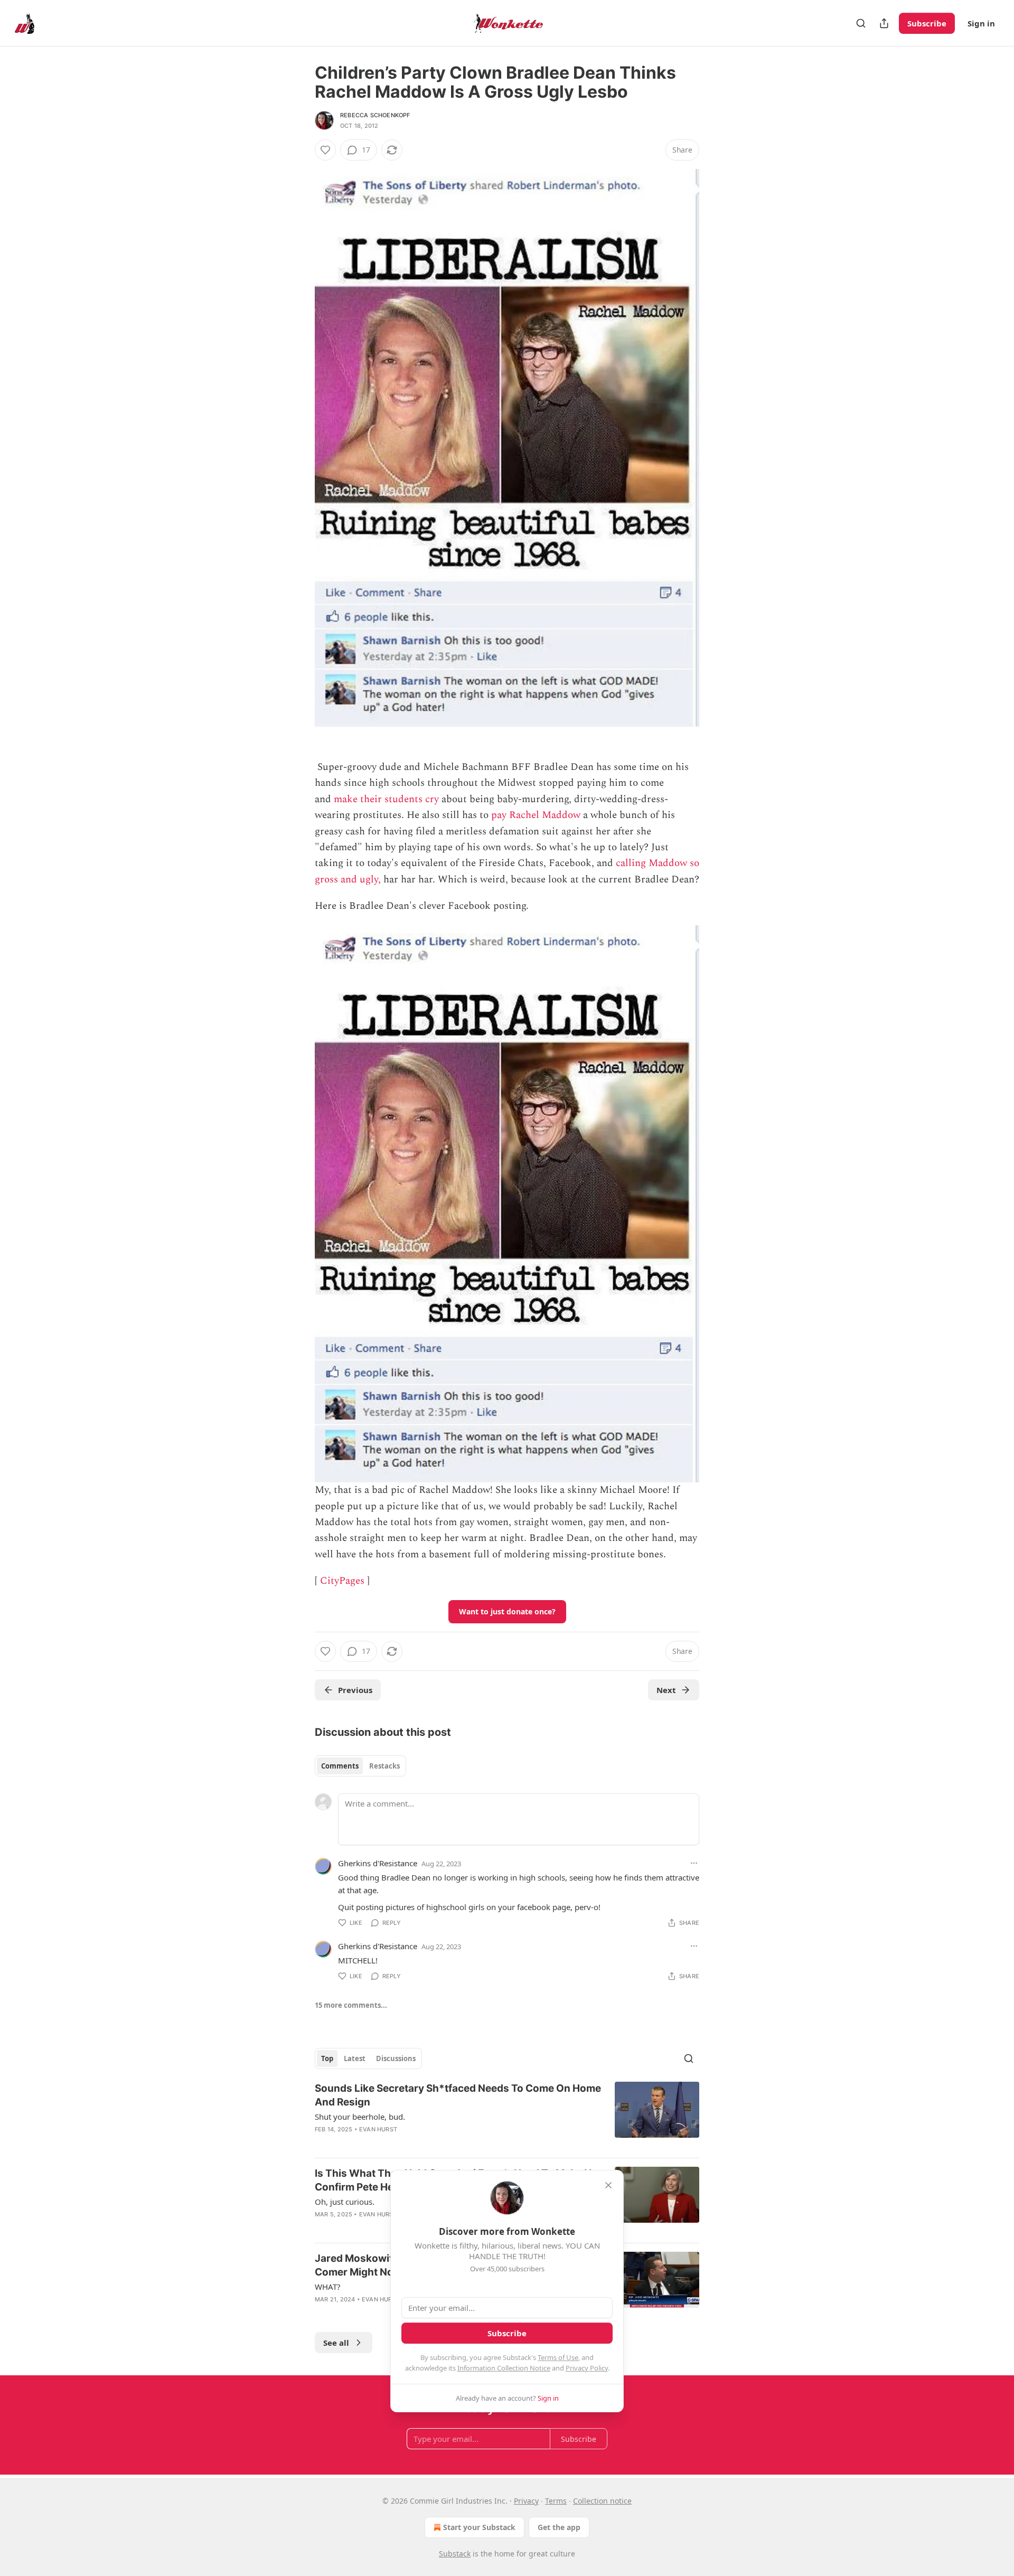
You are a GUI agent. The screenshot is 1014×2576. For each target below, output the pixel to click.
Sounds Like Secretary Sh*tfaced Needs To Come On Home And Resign (458, 2095)
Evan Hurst (378, 2129)
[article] (507, 2116)
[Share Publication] (884, 23)
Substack (455, 2554)
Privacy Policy (587, 2368)
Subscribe (927, 23)
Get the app (559, 2527)
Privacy (526, 2501)
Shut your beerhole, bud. (360, 2117)
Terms (556, 2501)
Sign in (981, 23)
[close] (608, 2185)
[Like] (325, 150)
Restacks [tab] (384, 1766)
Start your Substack (479, 2527)
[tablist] (360, 1766)
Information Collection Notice (504, 2368)
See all (336, 2343)
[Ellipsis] (694, 1863)
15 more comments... (351, 2005)
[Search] (861, 23)
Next (666, 1690)
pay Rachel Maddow (536, 815)
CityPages (342, 1581)
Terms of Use (558, 2357)
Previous (355, 1690)
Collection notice (602, 2501)
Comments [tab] (340, 1766)
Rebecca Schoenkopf (375, 115)
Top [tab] (327, 2058)
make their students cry (386, 799)
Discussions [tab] (396, 2058)
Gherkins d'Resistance (378, 1863)
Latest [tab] (355, 2058)
